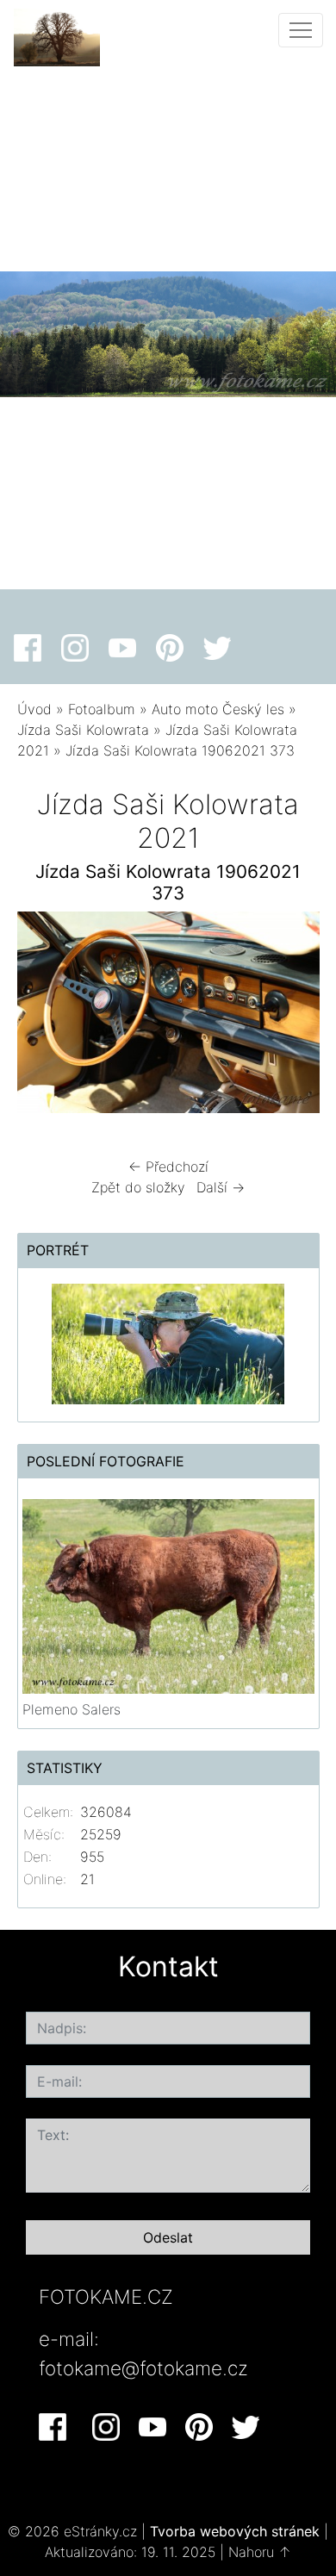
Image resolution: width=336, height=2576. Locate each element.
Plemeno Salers (72, 1709)
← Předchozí (168, 1167)
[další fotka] (292, 1017)
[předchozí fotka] (45, 1017)
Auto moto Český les (218, 709)
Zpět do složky (138, 1187)
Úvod (34, 709)
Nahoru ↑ (260, 2552)
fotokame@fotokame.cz (143, 2368)
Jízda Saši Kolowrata (83, 730)
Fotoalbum (102, 709)
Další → (221, 1187)
